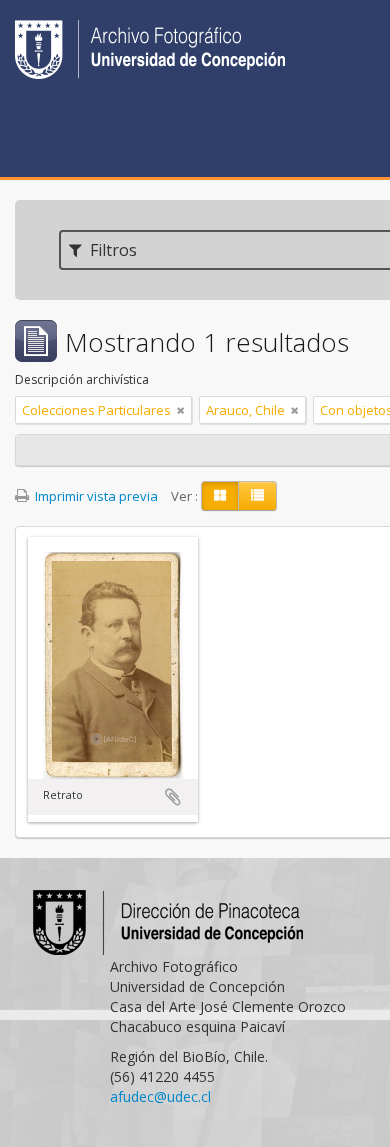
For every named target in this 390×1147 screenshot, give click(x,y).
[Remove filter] (181, 410)
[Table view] (257, 496)
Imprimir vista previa (95, 496)
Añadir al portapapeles (173, 797)
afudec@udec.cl (160, 1096)
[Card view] (220, 496)
